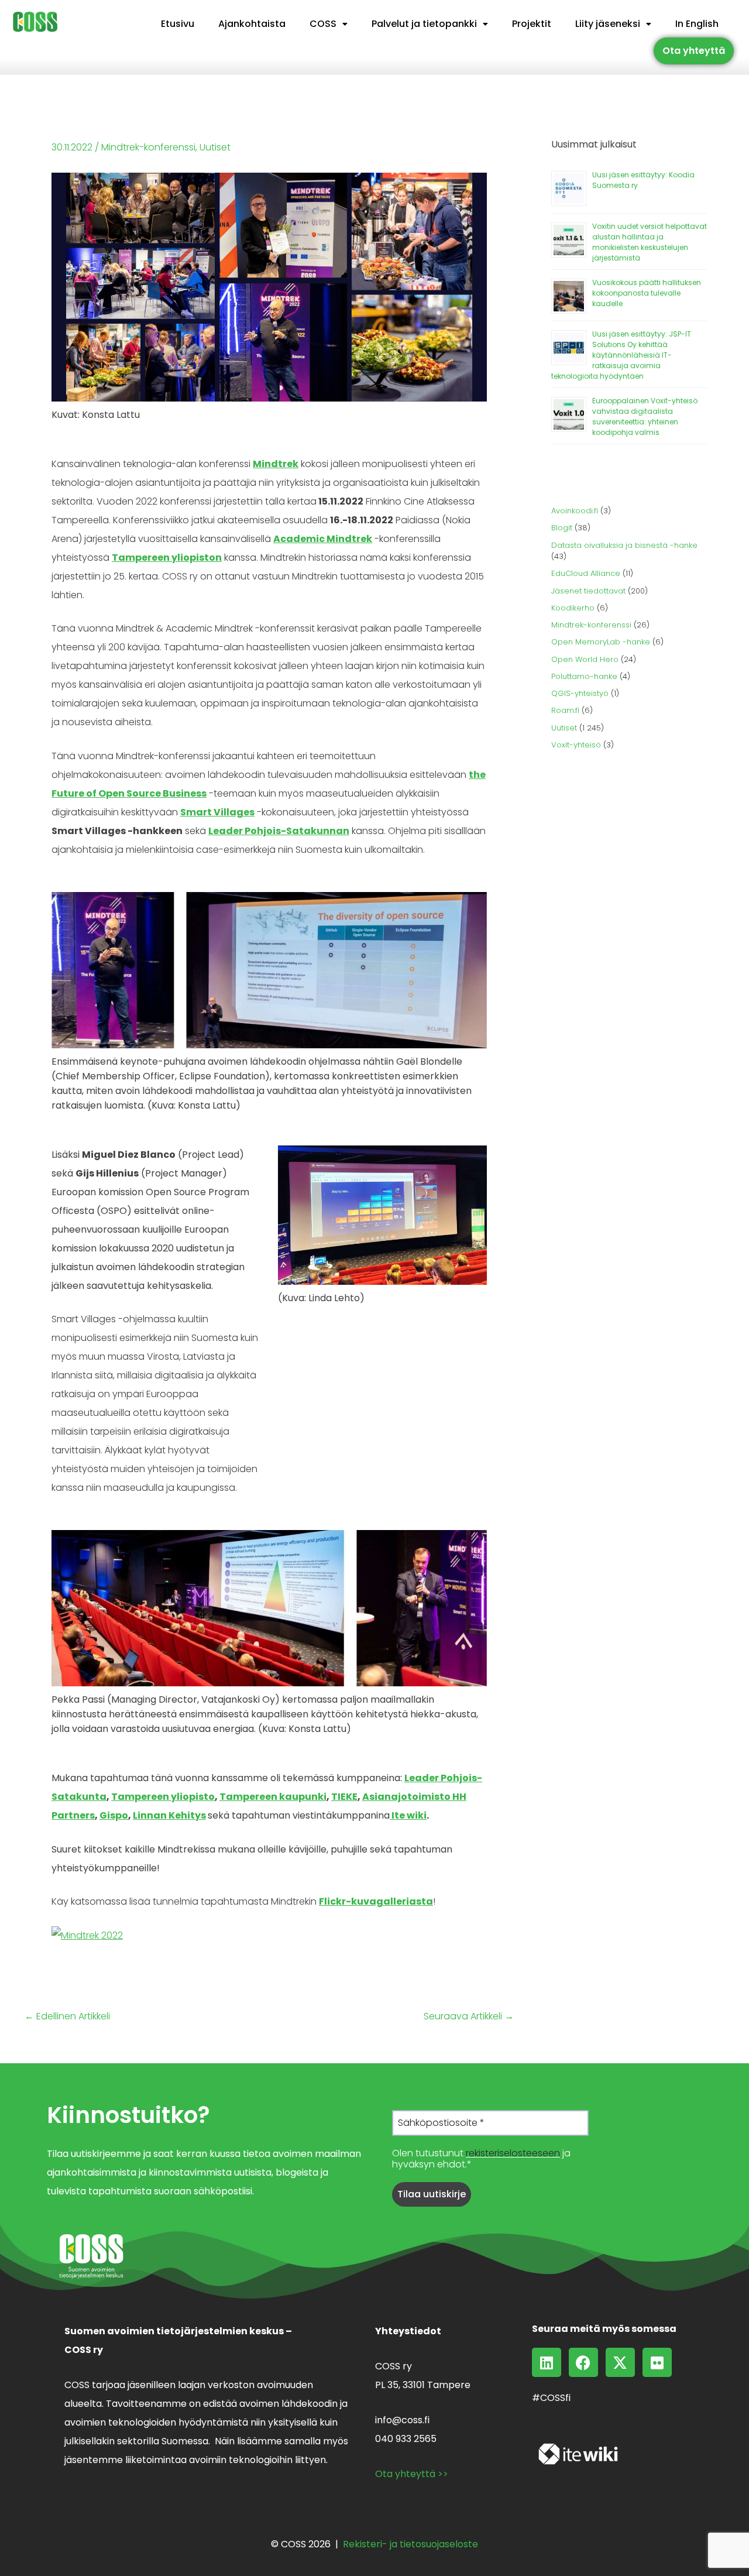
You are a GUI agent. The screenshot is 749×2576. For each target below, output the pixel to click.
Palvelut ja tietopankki (424, 24)
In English (697, 24)
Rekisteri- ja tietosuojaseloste (410, 2544)
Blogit (562, 528)
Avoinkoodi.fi (575, 511)
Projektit (532, 24)
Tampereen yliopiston (167, 558)
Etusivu (178, 24)
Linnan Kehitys (169, 1815)
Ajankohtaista (252, 24)
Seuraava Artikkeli (469, 2016)
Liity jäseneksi (608, 24)
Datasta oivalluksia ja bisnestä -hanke (624, 545)
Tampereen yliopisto (163, 1797)
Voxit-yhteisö (576, 745)
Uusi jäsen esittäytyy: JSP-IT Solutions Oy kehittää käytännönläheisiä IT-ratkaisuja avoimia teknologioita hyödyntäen (621, 355)
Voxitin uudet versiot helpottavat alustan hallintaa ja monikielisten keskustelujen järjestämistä (650, 242)
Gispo (114, 1815)
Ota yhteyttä (694, 51)
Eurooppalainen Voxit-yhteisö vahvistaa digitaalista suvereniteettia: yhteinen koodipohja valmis (645, 416)
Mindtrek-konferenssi (148, 147)
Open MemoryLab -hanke (601, 642)
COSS (323, 24)
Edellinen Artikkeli (67, 2016)
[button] (329, 24)
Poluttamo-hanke (584, 676)
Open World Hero (585, 659)
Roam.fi (565, 710)
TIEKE (344, 1797)
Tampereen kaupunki (273, 1797)
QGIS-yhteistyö (580, 693)
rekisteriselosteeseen (513, 2153)
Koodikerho (573, 608)
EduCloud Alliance (586, 573)
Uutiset (215, 147)
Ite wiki (408, 1815)
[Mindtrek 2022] (87, 1935)
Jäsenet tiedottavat (588, 591)
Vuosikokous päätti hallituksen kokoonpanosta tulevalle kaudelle (647, 293)
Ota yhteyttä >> (412, 2474)
